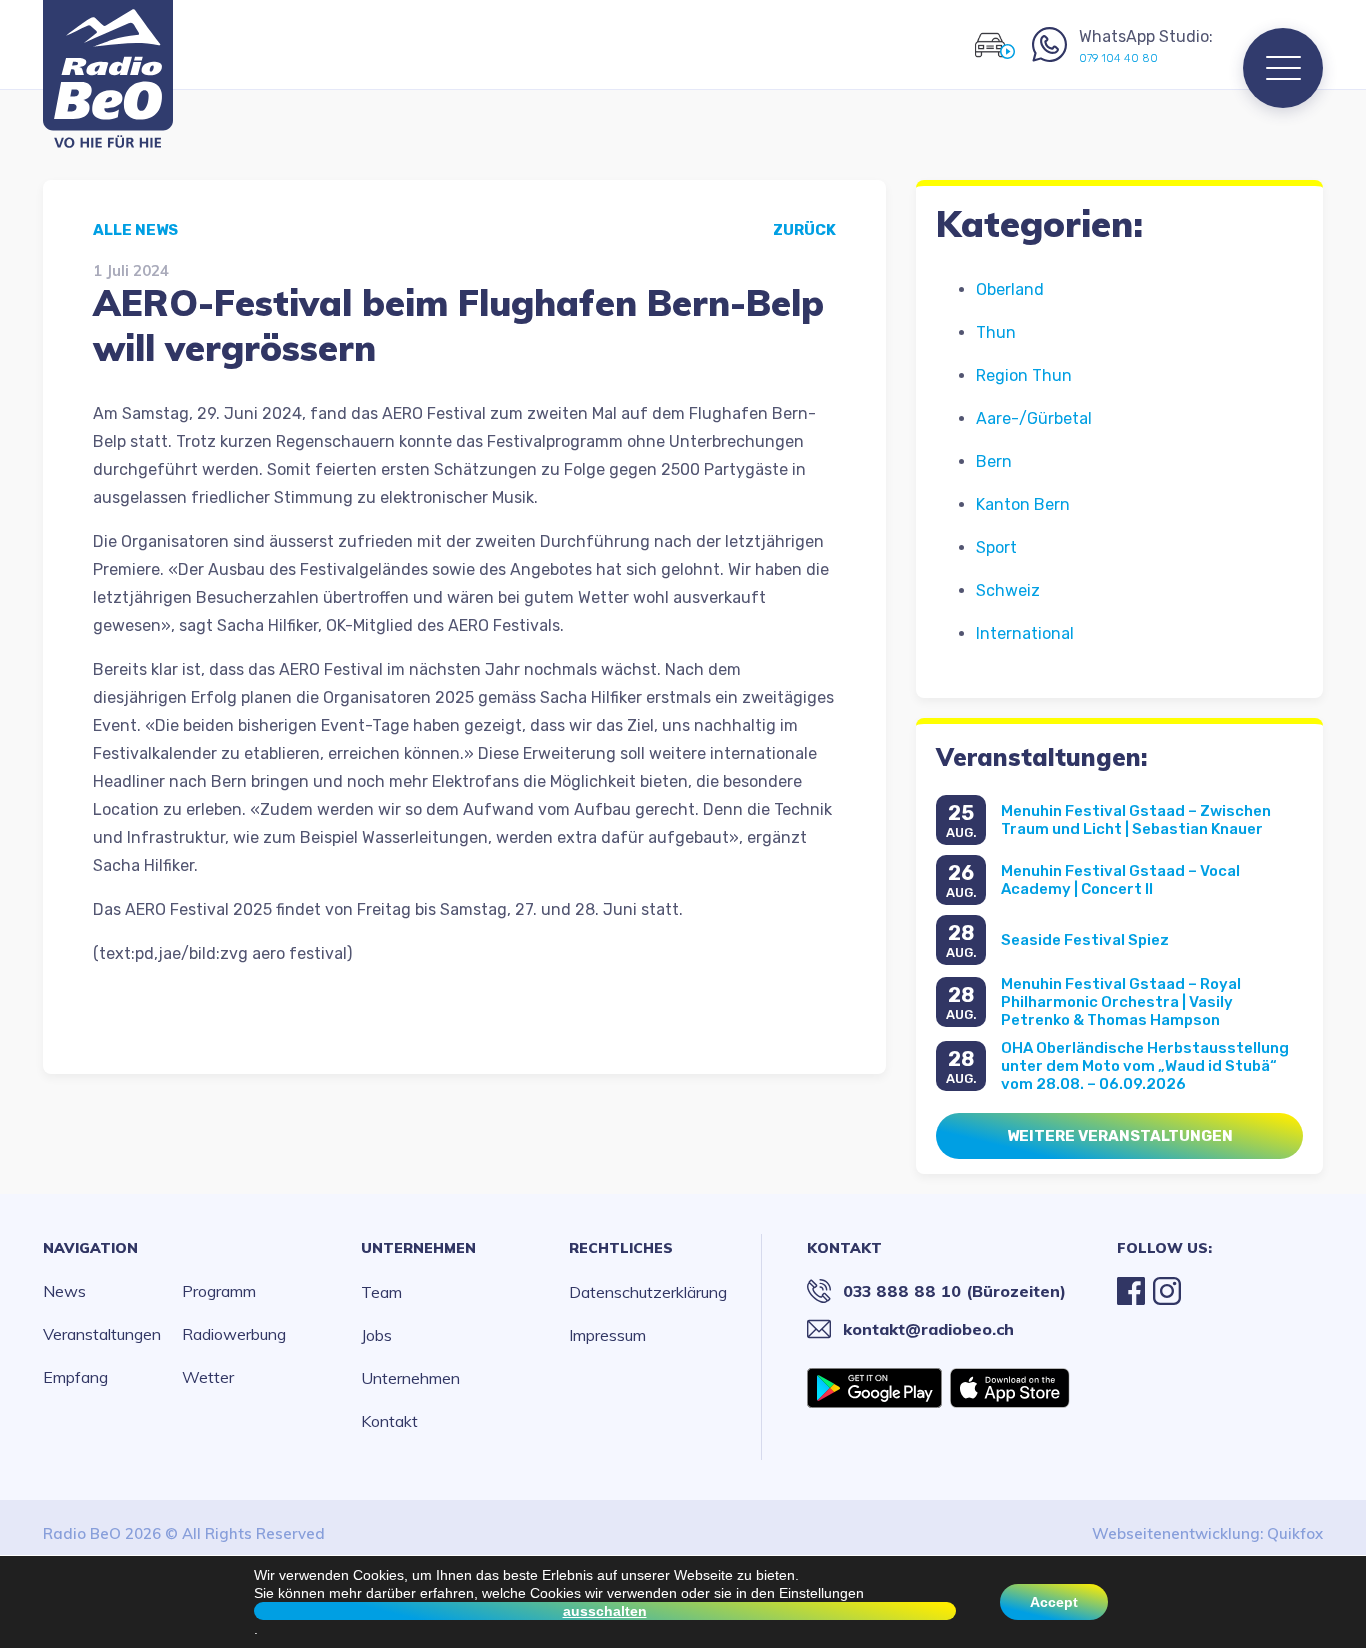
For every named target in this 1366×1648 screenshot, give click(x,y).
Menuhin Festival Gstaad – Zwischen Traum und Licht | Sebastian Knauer (1136, 820)
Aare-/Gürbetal (1034, 418)
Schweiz (1008, 590)
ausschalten (605, 1611)
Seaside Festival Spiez (1085, 940)
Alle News (135, 230)
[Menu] (1283, 68)
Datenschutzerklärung (648, 1292)
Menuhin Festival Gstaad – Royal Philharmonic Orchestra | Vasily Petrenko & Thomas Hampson (1121, 1002)
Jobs (376, 1335)
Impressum (607, 1335)
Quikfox (1295, 1533)
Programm (219, 1291)
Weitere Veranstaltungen (1120, 1136)
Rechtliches (621, 1248)
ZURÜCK (804, 230)
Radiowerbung (234, 1334)
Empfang (75, 1377)
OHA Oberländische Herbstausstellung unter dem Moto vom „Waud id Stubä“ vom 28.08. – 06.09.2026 (1145, 1066)
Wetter (208, 1377)
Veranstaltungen (102, 1334)
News (64, 1291)
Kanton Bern (1023, 504)
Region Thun (1024, 375)
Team (381, 1292)
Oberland (1010, 289)
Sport (996, 547)
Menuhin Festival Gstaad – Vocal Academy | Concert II (1120, 880)
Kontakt (389, 1421)
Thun (996, 332)
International (1025, 633)
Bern (994, 461)
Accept (1054, 1602)
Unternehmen (418, 1248)
